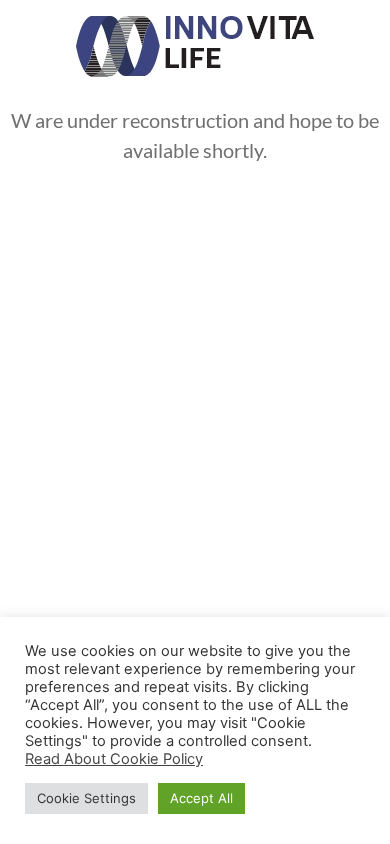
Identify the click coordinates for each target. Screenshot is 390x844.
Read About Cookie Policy (114, 759)
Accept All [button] (201, 798)
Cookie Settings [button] (86, 798)
